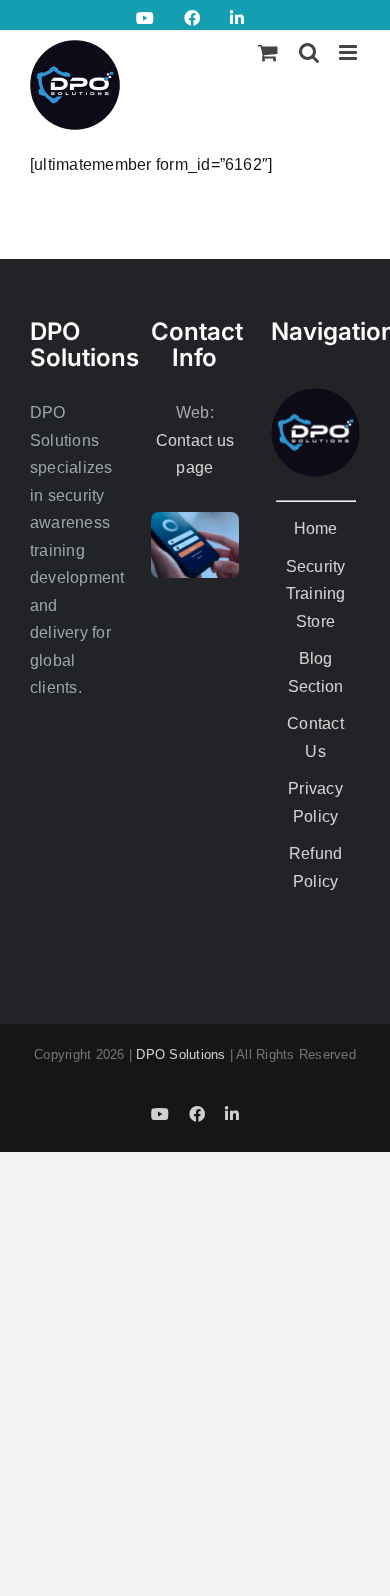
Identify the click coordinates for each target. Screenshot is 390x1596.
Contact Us (315, 737)
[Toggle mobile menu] (349, 52)
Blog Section (316, 672)
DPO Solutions (180, 1054)
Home (316, 528)
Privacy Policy (315, 802)
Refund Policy (315, 867)
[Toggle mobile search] (309, 52)
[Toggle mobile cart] (268, 52)
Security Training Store (316, 594)
